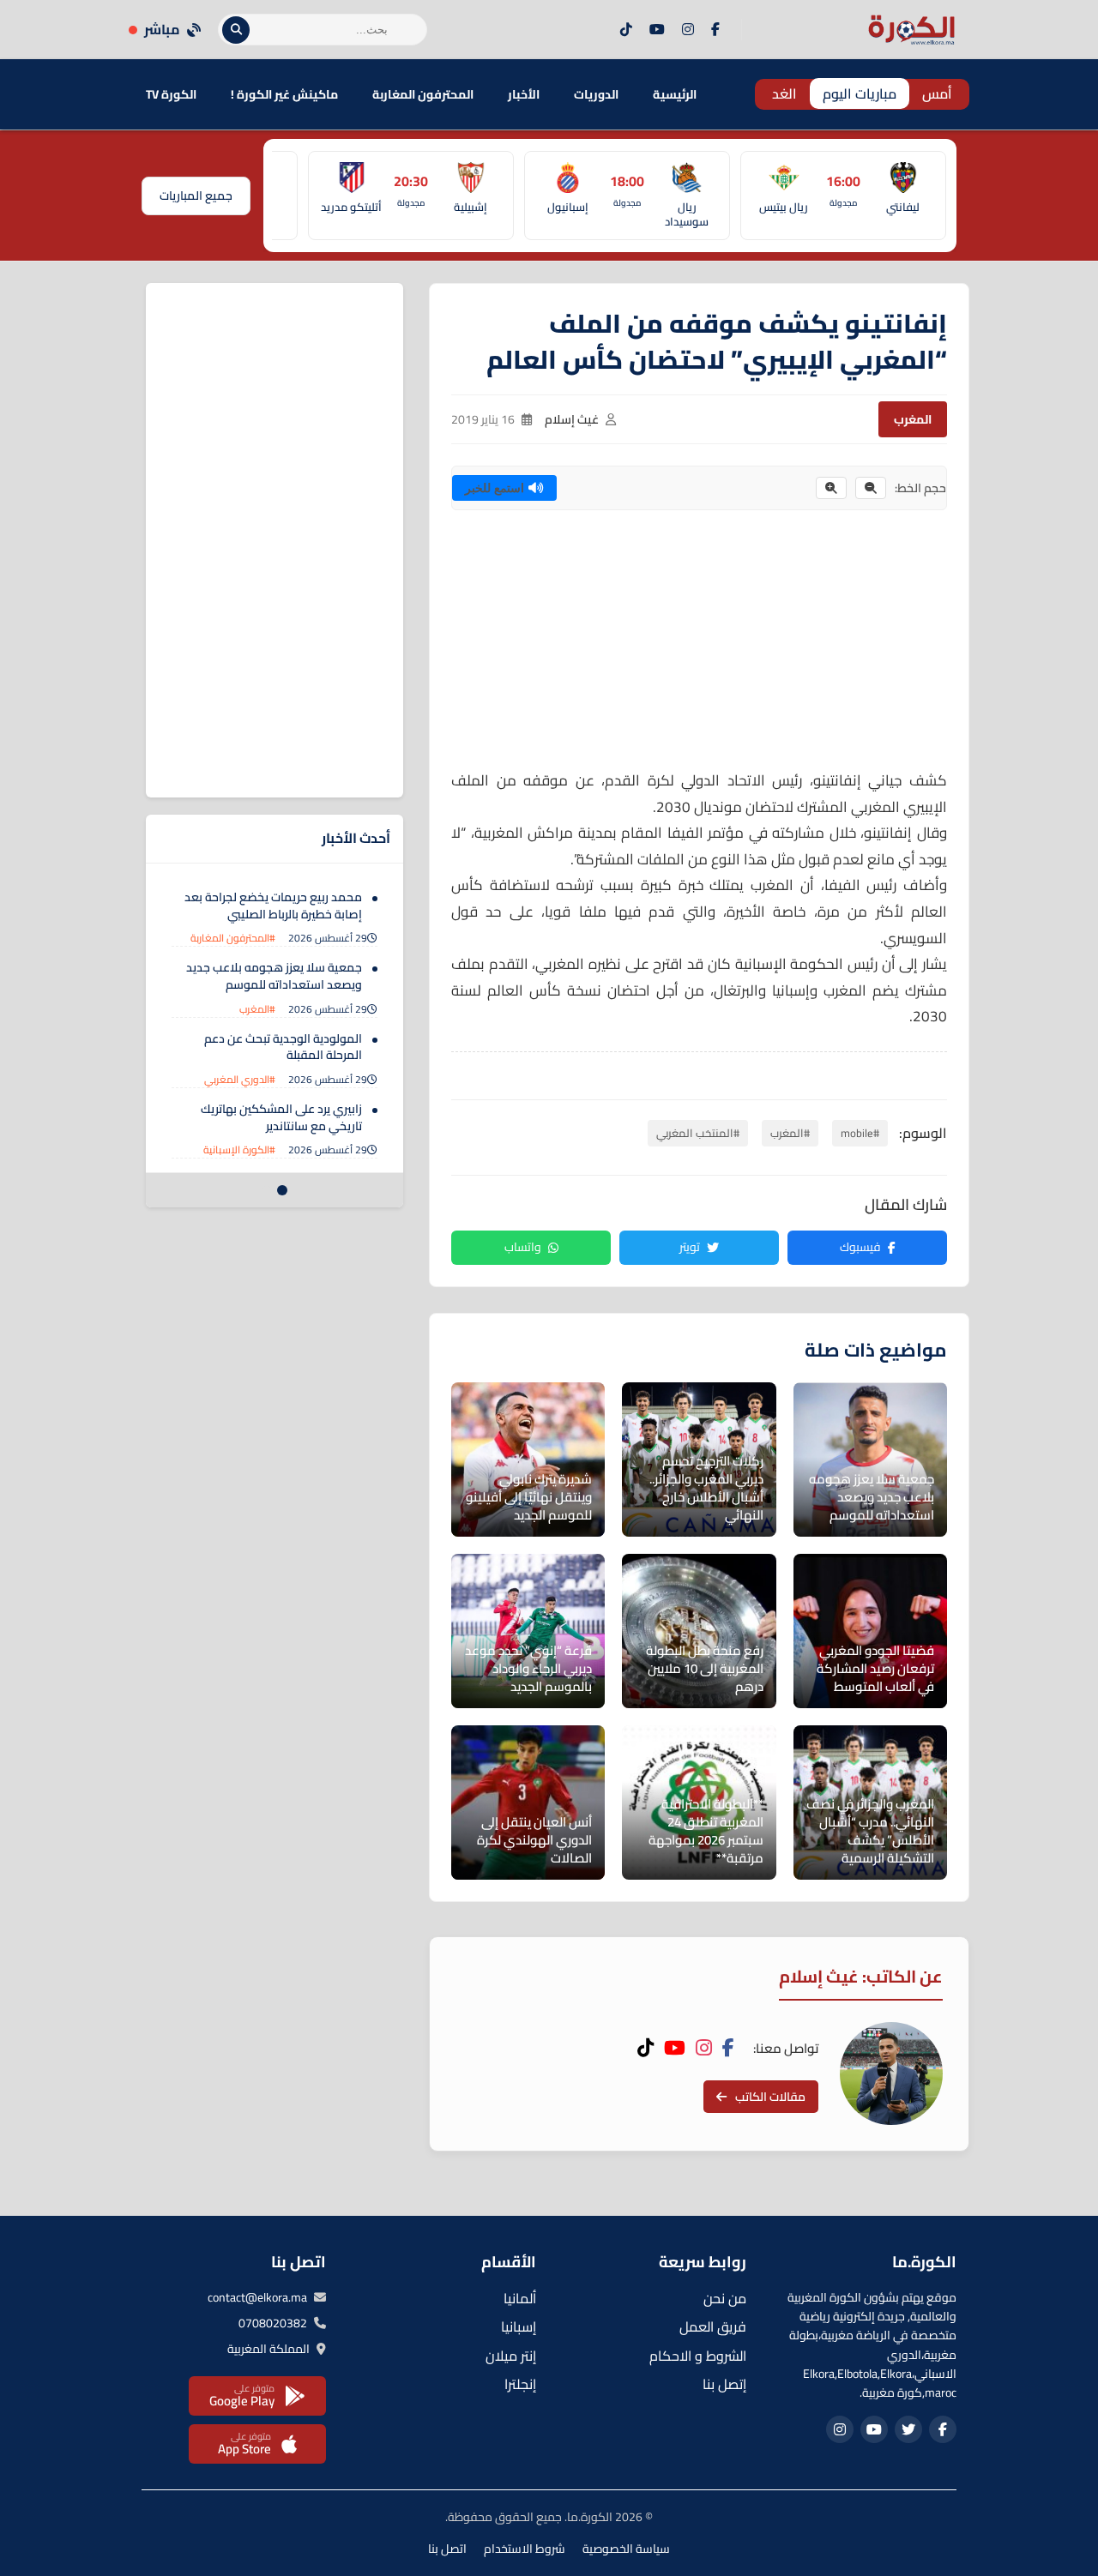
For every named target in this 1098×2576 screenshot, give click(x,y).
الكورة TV (171, 94)
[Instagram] (688, 30)
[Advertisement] (699, 647)
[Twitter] (908, 2429)
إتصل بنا (724, 2384)
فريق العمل (713, 2326)
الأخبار (524, 94)
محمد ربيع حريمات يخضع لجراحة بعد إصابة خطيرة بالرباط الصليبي (273, 906)
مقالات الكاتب (770, 2097)
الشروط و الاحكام (698, 2356)
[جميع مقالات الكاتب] (891, 2073)
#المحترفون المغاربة (233, 938)
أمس (937, 93)
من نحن (725, 2298)
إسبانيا (519, 2326)
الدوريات (596, 94)
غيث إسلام (572, 419)
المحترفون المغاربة (423, 94)
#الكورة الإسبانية (239, 1150)
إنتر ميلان (511, 2356)
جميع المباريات (196, 196)
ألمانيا (520, 2298)
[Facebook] (715, 30)
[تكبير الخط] (831, 488)
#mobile (860, 1133)
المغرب (913, 419)
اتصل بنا (447, 2549)
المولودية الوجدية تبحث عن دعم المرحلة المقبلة (283, 1047)
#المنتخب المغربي (698, 1133)
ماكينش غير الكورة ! (284, 94)
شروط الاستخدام (525, 2549)
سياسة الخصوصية (626, 2549)
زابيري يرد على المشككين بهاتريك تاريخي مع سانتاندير (281, 1117)
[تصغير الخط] (871, 488)
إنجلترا (520, 2384)
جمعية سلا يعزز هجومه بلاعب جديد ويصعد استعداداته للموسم (274, 976)
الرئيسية (675, 94)
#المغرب (790, 1133)
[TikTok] (626, 30)
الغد (784, 93)
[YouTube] (657, 30)
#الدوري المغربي (240, 1079)
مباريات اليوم (860, 93)
